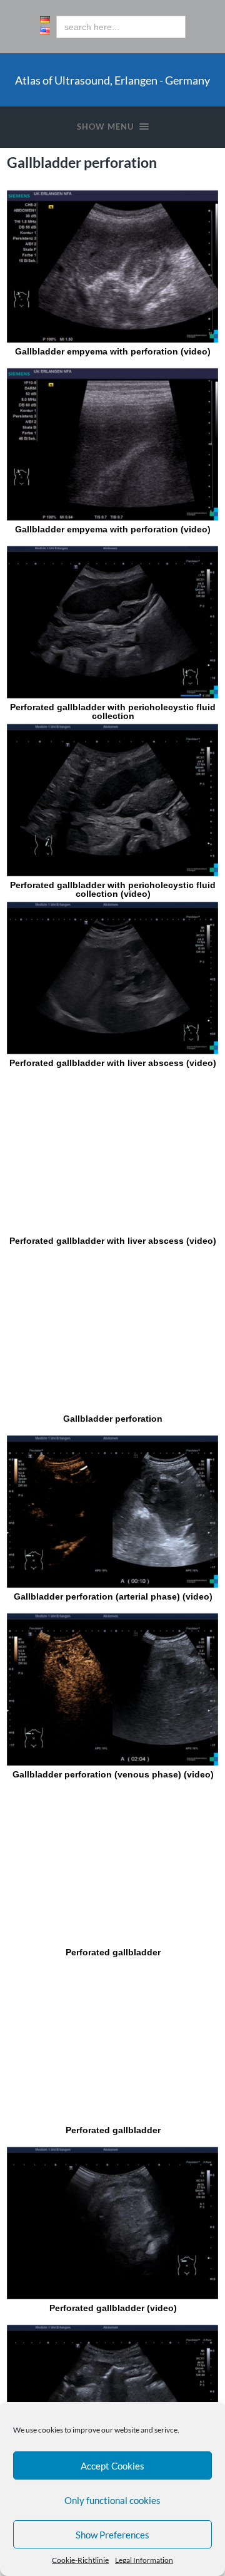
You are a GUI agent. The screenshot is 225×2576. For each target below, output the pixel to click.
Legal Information (144, 2560)
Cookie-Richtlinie (80, 2560)
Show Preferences (112, 2535)
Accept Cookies (112, 2466)
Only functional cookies (112, 2500)
